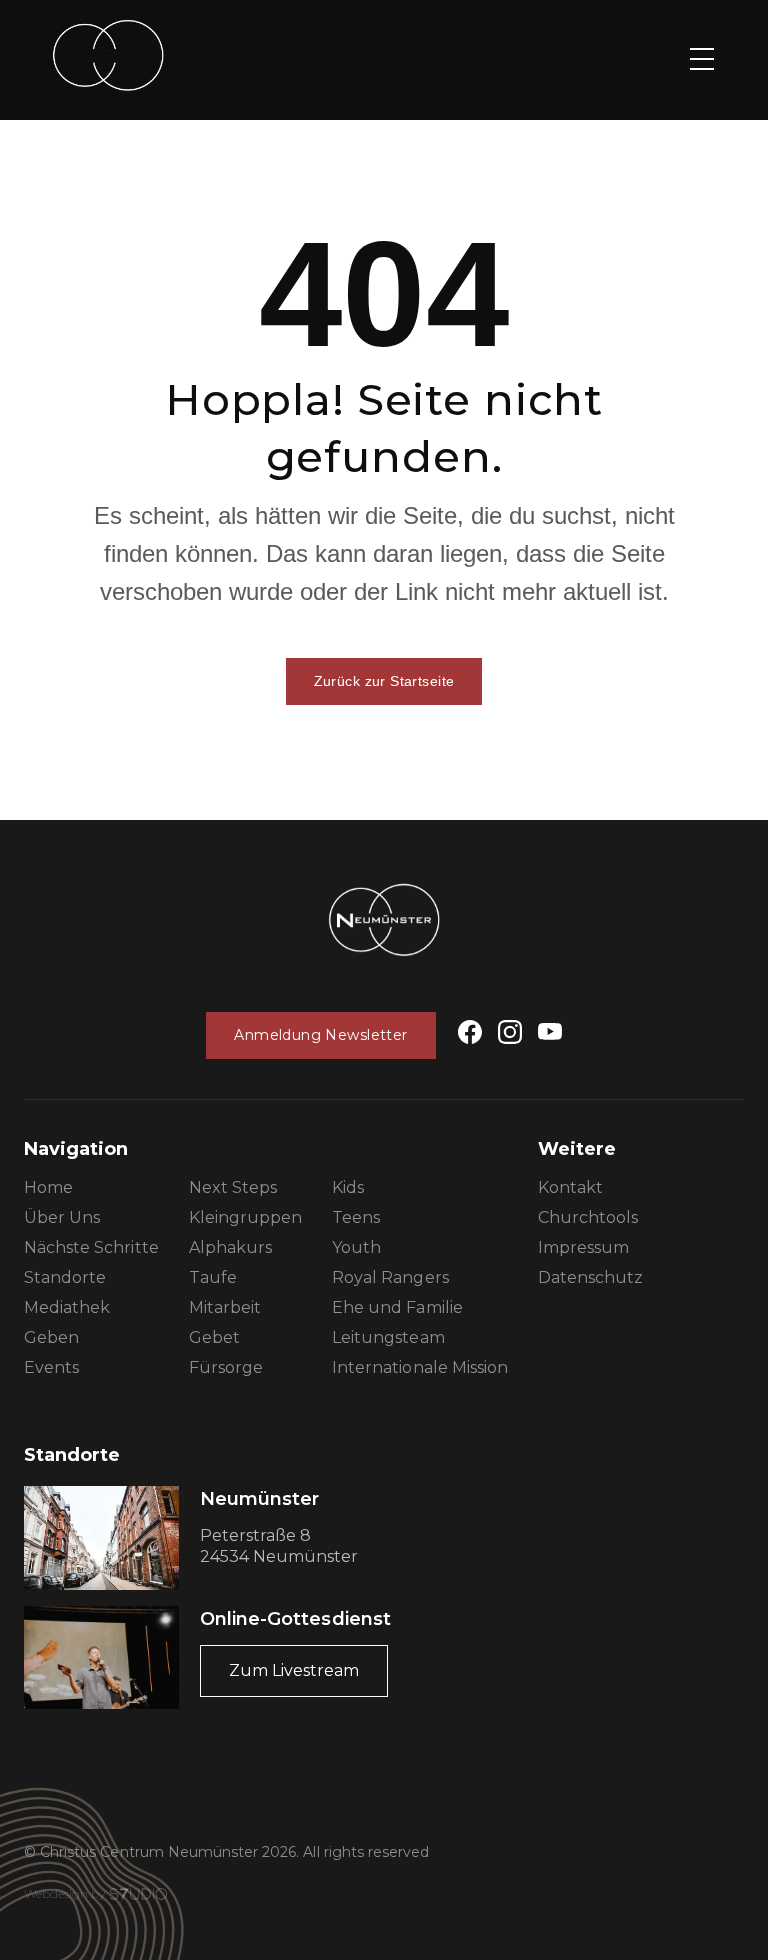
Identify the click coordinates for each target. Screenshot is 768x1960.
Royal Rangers (390, 1277)
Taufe (213, 1277)
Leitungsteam (388, 1337)
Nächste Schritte (91, 1247)
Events (51, 1367)
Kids (348, 1187)
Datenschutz (590, 1277)
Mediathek (67, 1307)
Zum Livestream (294, 1670)
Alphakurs (230, 1247)
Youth (356, 1247)
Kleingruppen (245, 1217)
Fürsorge (226, 1367)
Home (48, 1187)
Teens (356, 1217)
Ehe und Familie (397, 1307)
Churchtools (588, 1217)
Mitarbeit (225, 1307)
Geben (51, 1337)
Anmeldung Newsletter (320, 1035)
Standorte (65, 1277)
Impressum (583, 1247)
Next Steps (233, 1187)
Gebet (214, 1337)
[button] (702, 57)
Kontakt (570, 1187)
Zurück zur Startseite (384, 681)
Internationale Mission (420, 1367)
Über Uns (62, 1217)
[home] (108, 56)
